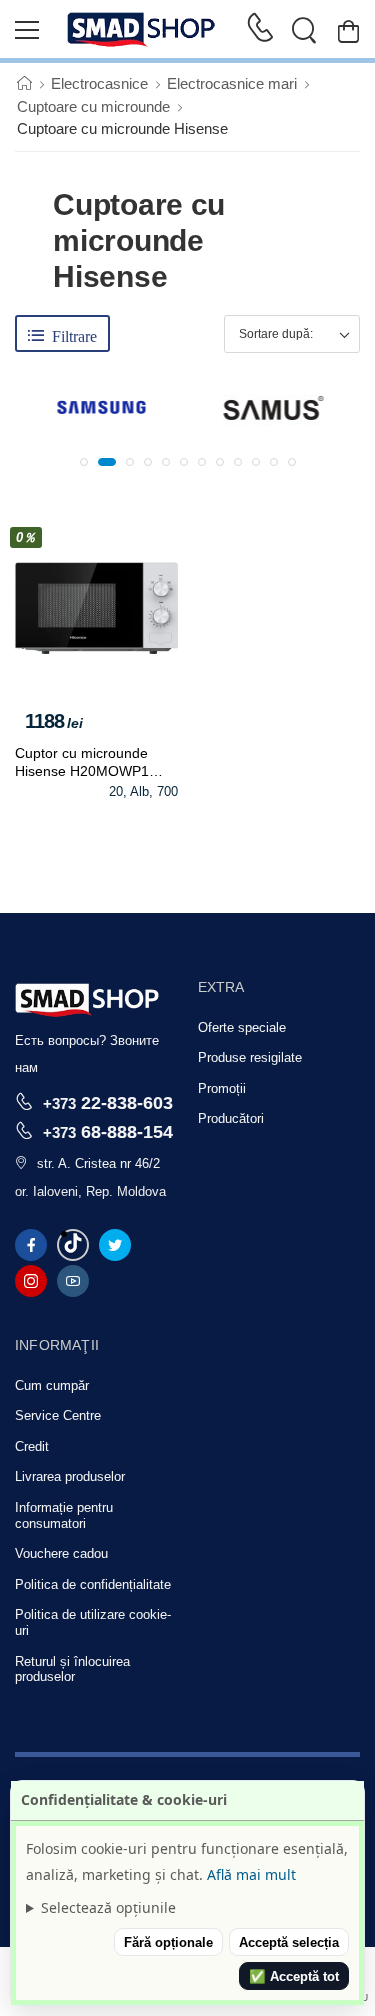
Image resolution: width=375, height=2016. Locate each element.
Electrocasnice (99, 83)
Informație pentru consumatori (64, 1515)
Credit (32, 1446)
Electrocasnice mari (232, 83)
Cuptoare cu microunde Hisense (122, 128)
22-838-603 (108, 1102)
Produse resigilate (250, 1057)
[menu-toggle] (27, 30)
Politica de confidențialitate (93, 1584)
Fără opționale (168, 1942)
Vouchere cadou (61, 1553)
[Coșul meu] (348, 30)
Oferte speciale (242, 1027)
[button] (84, 462)
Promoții (222, 1088)
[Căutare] (304, 30)
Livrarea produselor (70, 1476)
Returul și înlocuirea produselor (72, 1669)
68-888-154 (108, 1131)
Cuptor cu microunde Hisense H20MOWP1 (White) (82, 771)
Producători (231, 1118)
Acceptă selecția (289, 1942)
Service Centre (58, 1415)
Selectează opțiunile (108, 1907)
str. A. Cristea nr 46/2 (98, 1163)
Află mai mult (251, 1874)
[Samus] (274, 408)
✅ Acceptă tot (294, 1976)
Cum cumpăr (52, 1385)
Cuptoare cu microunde (93, 106)
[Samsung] (101, 408)
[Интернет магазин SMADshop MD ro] (142, 30)
